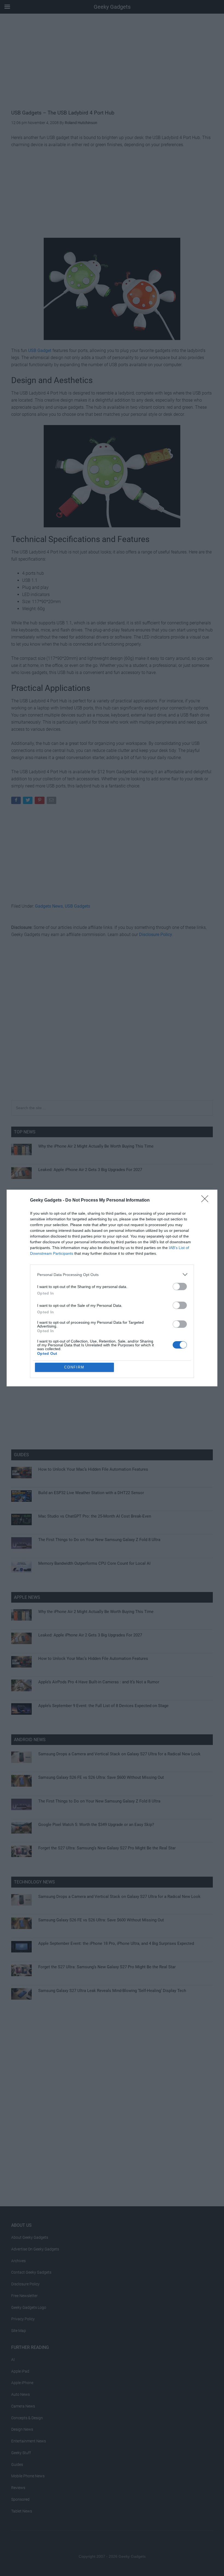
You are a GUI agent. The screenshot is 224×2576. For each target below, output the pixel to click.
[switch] (180, 1287)
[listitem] (112, 1275)
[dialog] (112, 1288)
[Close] (207, 1200)
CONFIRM (74, 1367)
